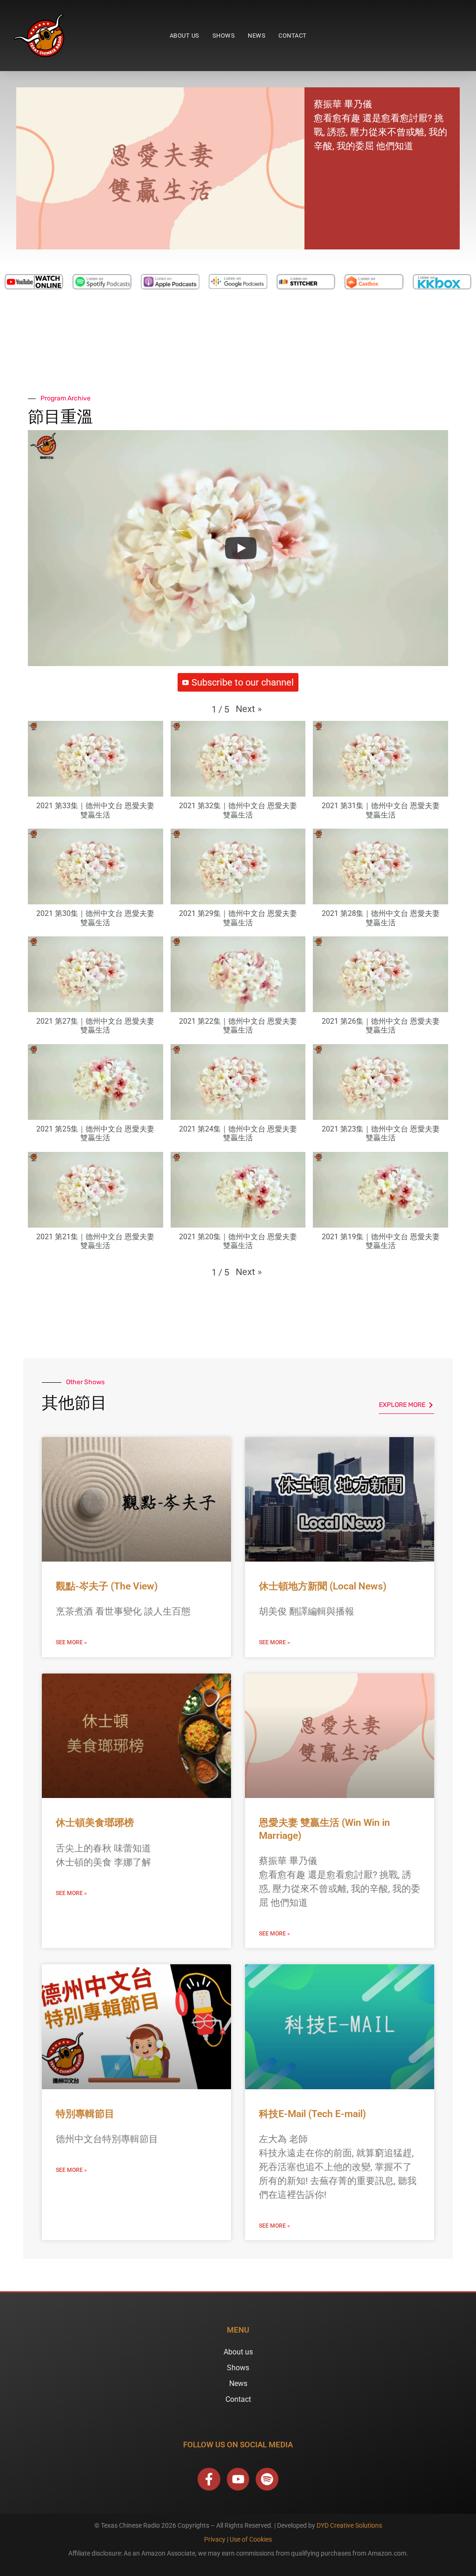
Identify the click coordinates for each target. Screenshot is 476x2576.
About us (185, 36)
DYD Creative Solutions (349, 2525)
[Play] (241, 548)
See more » (71, 1642)
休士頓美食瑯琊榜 (95, 1823)
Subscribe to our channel (243, 682)
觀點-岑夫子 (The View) (107, 1586)
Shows (224, 36)
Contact (293, 36)
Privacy (215, 2539)
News (257, 36)
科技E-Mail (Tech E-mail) (312, 2114)
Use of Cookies (251, 2539)
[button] (249, 709)
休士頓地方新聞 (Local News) (323, 1586)
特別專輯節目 (85, 2114)
